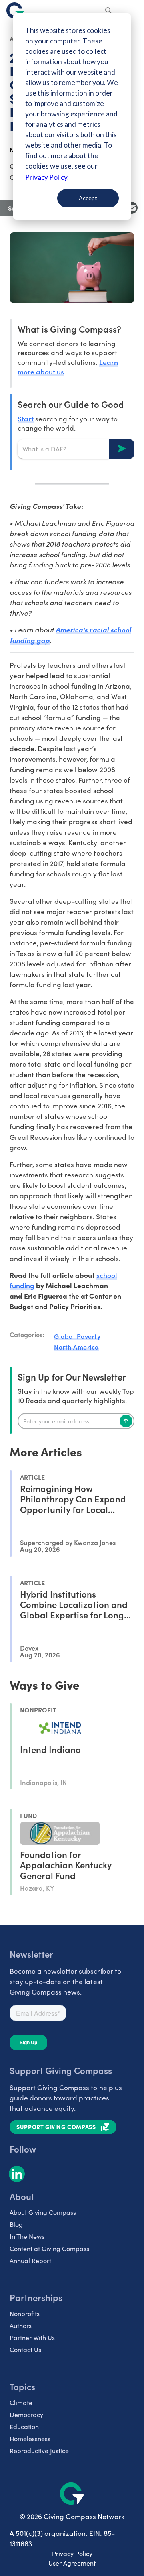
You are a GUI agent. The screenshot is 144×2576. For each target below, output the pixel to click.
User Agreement (72, 2563)
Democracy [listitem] (26, 2414)
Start (26, 418)
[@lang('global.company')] (15, 10)
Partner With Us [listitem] (32, 2337)
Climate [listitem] (21, 2402)
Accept (88, 198)
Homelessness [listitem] (30, 2439)
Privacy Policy (72, 2553)
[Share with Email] (132, 208)
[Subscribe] (126, 1421)
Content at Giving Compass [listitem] (49, 2248)
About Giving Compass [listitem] (43, 2212)
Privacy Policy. (47, 177)
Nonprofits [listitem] (25, 2313)
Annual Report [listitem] (30, 2260)
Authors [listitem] (21, 2325)
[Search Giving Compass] (109, 11)
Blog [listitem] (16, 2224)
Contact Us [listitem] (25, 2349)
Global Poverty (77, 1336)
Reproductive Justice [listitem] (39, 2451)
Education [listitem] (24, 2427)
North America (77, 1347)
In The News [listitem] (27, 2236)
